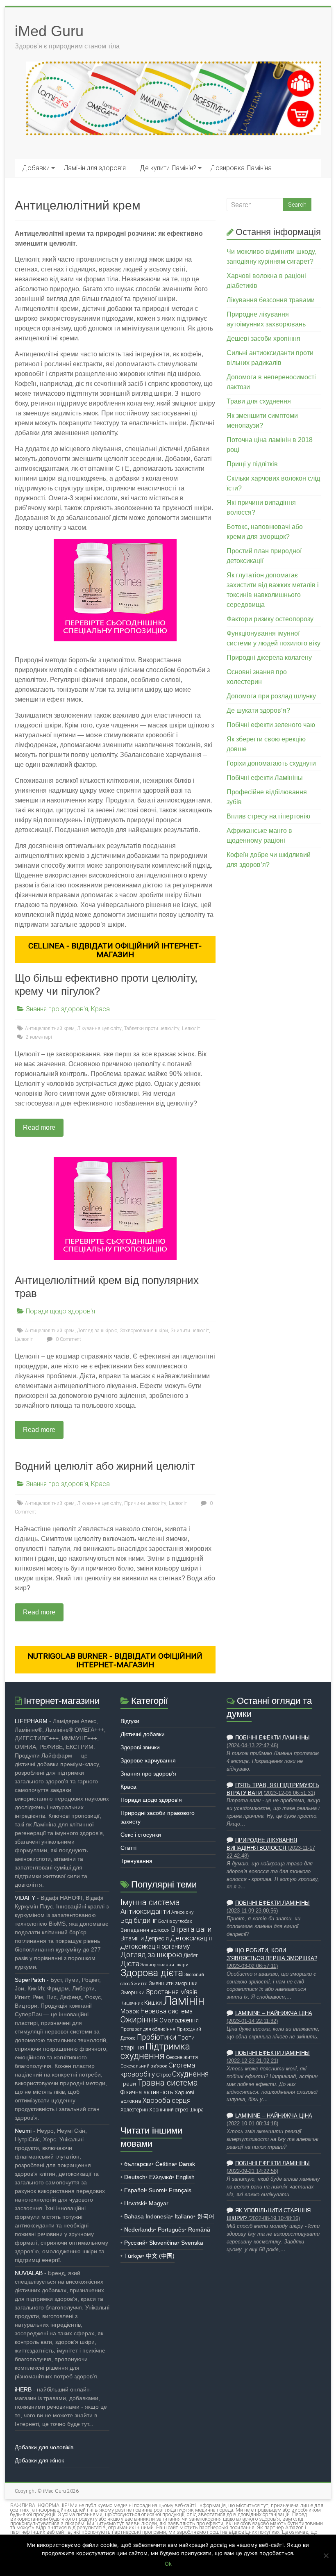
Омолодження (179, 2020)
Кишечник (132, 2003)
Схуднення (190, 2074)
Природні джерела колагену (269, 658)
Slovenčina (163, 2243)
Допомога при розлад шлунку (271, 696)
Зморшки (133, 1992)
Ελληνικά (161, 2177)
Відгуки (130, 1721)
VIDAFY (25, 1898)
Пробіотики (157, 2037)
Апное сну (182, 1912)
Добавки (36, 168)
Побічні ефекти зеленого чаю (271, 725)
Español (135, 2190)
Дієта (130, 1964)
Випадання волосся (145, 1930)
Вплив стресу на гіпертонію (268, 816)
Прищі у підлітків (252, 464)
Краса (100, 1009)
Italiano (184, 2216)
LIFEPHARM (31, 1721)
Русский (135, 2243)
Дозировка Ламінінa (241, 168)
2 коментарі (38, 1037)
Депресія (157, 1938)
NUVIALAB (29, 2273)
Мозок (130, 2011)
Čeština (165, 2164)
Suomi (157, 2190)
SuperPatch (30, 1980)
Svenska (192, 2243)
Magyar (159, 2203)
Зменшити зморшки (173, 1983)
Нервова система (167, 2011)
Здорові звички (140, 1747)
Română (199, 2229)
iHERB (23, 2389)
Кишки (153, 2003)
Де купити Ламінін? (168, 168)
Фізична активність (147, 2092)
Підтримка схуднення (155, 2051)
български (138, 2164)
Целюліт (191, 1028)
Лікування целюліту (99, 1028)
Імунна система (150, 1902)
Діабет (191, 1955)
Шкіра (196, 2110)
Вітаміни (132, 1938)
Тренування (136, 1861)
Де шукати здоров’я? (258, 710)
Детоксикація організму (155, 1947)
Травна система (168, 2083)
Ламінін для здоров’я (95, 168)
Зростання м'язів (172, 1992)
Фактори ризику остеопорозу (270, 619)
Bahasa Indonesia (148, 2216)
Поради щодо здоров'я (60, 1311)
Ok (168, 2564)
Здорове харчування (148, 1760)
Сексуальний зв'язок (144, 2066)
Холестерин (134, 2110)
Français (180, 2190)
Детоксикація (191, 1938)
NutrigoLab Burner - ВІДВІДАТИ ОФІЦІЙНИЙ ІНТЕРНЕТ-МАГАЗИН (115, 1660)
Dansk (187, 2164)
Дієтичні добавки (143, 1734)
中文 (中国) (160, 2256)
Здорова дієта (152, 1973)
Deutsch (135, 2177)
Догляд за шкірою (97, 1331)
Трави (128, 2084)
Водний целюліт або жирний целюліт (105, 1466)
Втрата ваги (191, 1929)
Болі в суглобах (175, 1921)
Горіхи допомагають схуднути (271, 763)
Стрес (163, 2075)
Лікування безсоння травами (271, 300)
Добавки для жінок (39, 2460)
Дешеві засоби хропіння (263, 339)
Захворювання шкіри (144, 1331)
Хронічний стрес (169, 2110)
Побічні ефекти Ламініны (265, 778)
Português (171, 2229)
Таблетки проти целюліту (152, 1028)
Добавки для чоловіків (44, 2447)
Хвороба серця (167, 2101)
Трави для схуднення (259, 401)
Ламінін (184, 2001)
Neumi (23, 2131)
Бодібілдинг (139, 1920)
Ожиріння (139, 2020)
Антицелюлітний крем (50, 1028)
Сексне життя (182, 2057)
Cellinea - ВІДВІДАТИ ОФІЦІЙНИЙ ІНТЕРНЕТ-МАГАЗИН (115, 950)
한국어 (206, 2216)
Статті (128, 1848)
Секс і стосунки (141, 1835)
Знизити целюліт (190, 1331)
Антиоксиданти (145, 1911)
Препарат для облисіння (148, 2029)
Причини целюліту (145, 1503)
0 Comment (68, 1339)
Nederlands (139, 2229)
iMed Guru (49, 31)
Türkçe (133, 2256)
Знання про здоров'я (57, 1009)
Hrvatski (135, 2203)
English (185, 2177)
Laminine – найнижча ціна (274, 2013)
